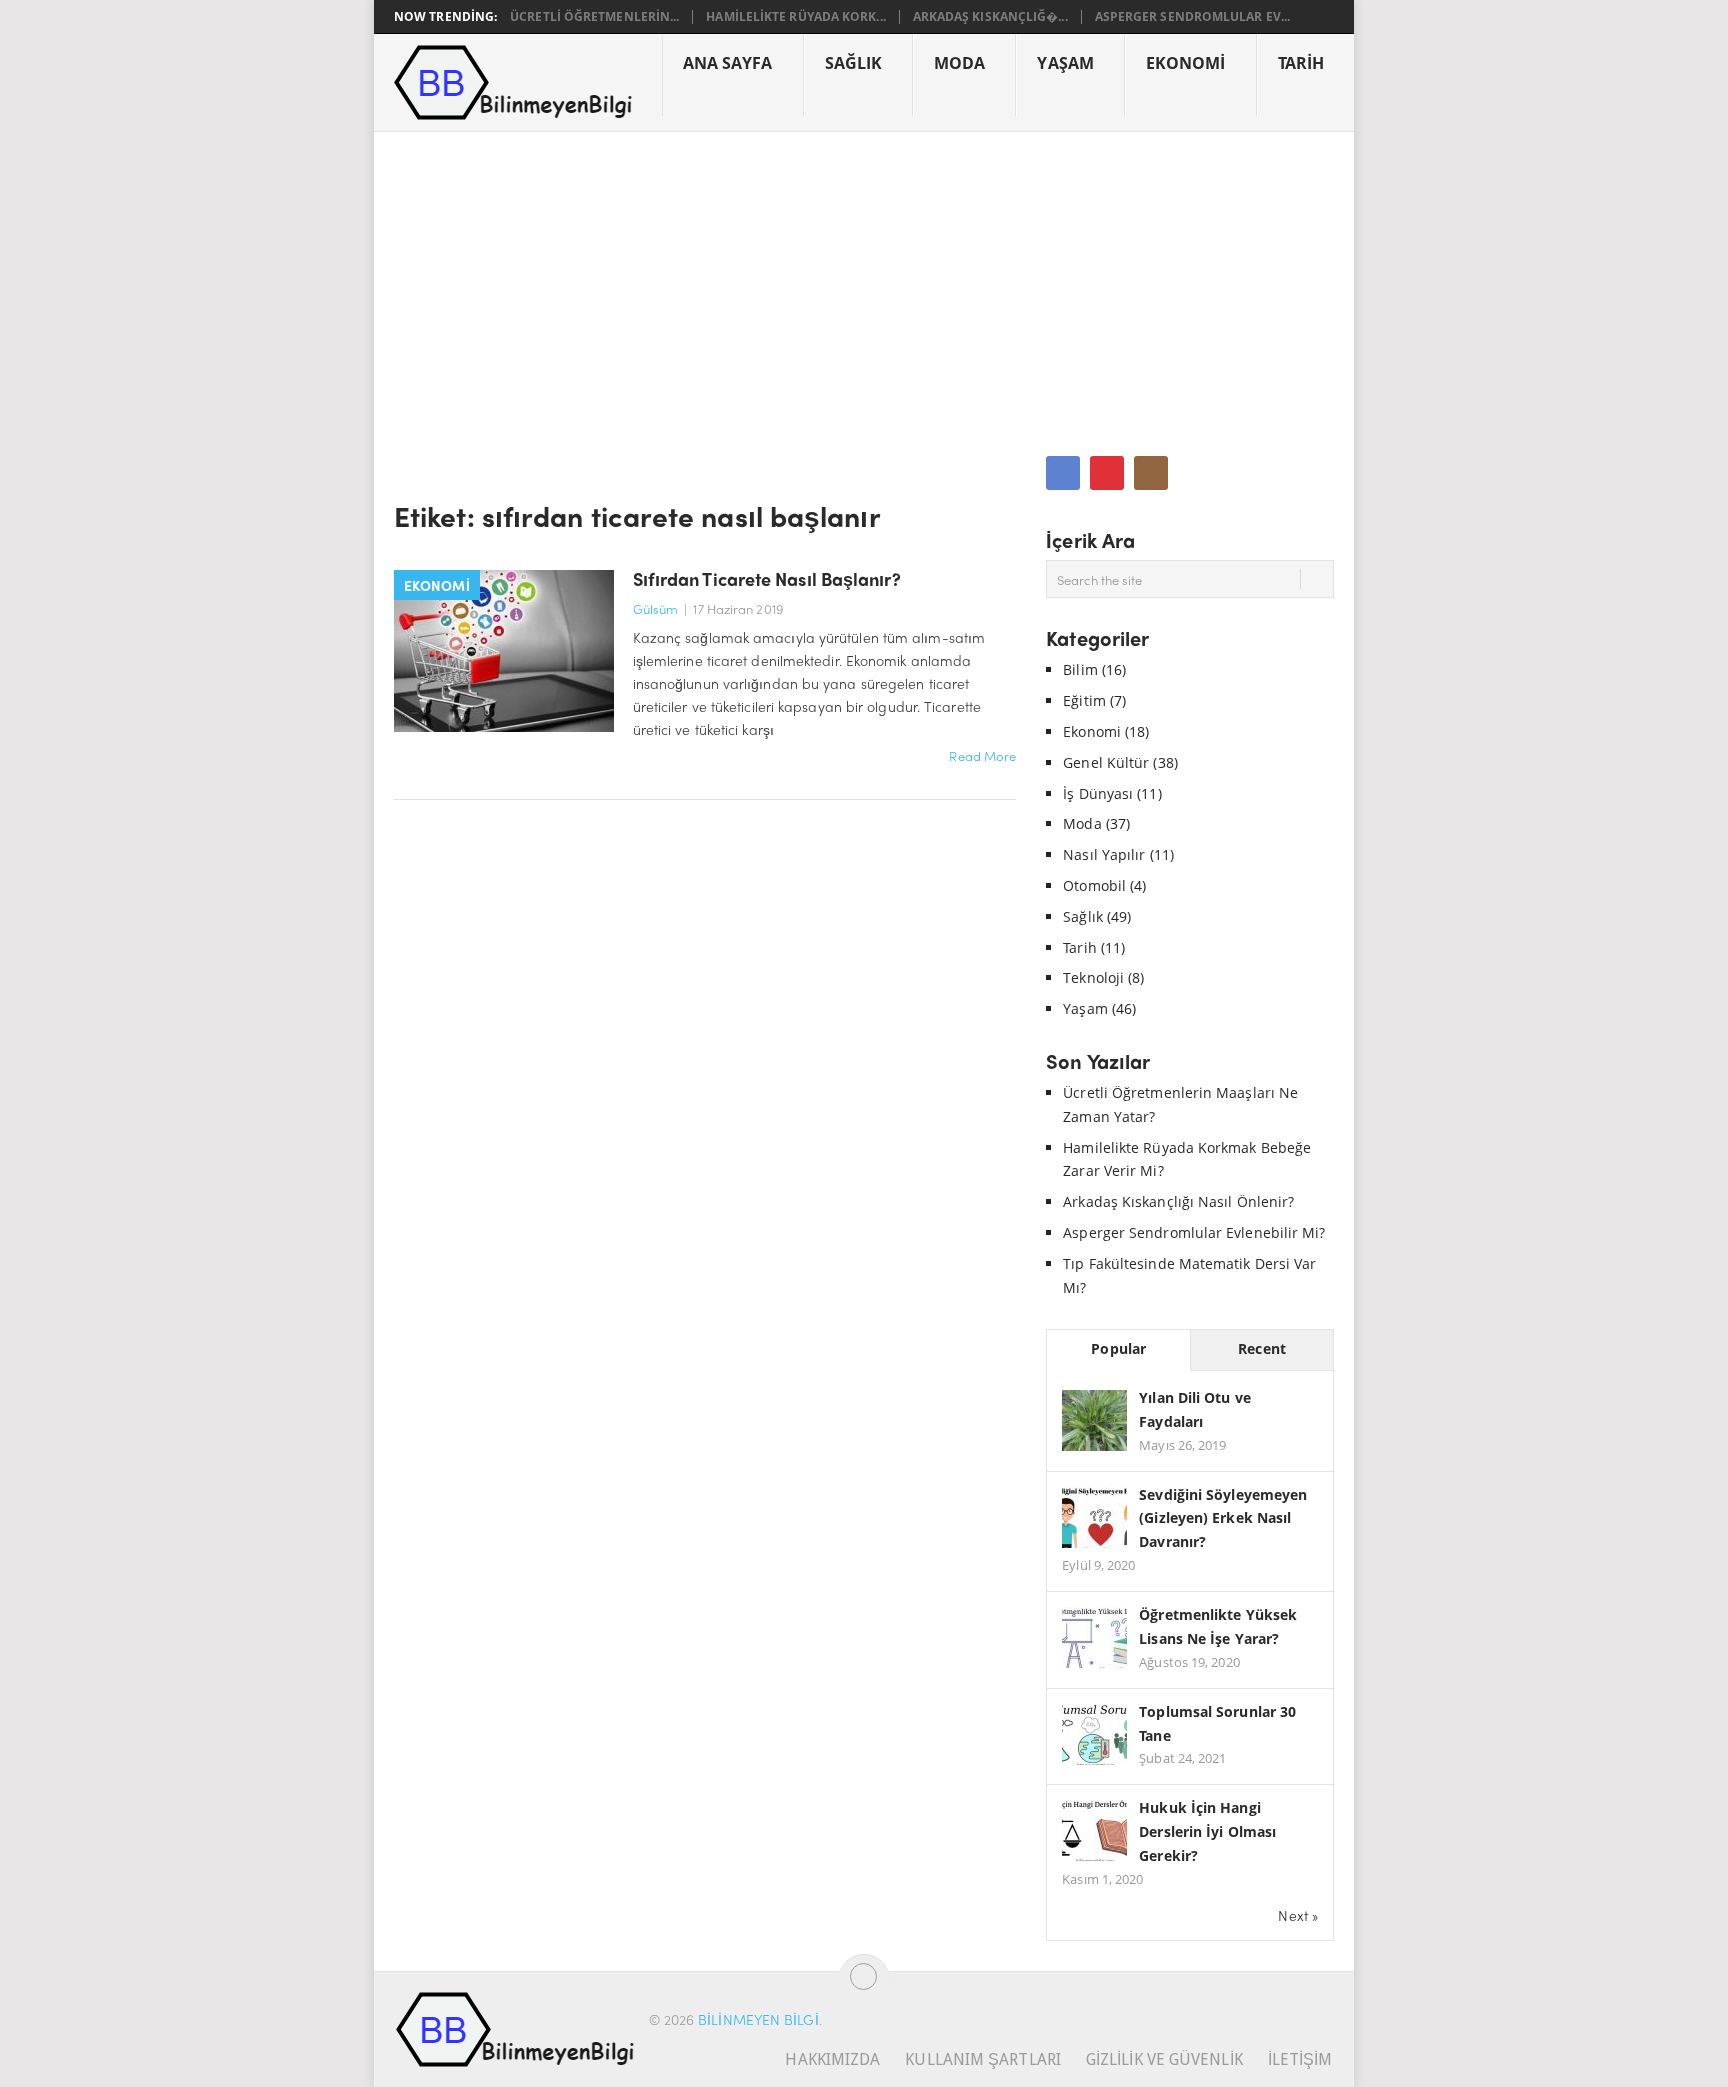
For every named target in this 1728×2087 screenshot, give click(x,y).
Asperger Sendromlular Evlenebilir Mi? (1194, 1232)
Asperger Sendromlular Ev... (1192, 17)
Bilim (1080, 669)
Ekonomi (1186, 63)
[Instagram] (1151, 473)
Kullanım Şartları (983, 2059)
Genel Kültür (1106, 762)
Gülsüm (656, 608)
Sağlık (854, 63)
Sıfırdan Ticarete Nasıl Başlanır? (767, 578)
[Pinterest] (1107, 473)
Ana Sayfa (728, 63)
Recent (1262, 1348)
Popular (1118, 1348)
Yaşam (1065, 63)
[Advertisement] (864, 282)
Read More (982, 755)
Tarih (1301, 63)
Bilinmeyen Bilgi (758, 2019)
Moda (959, 63)
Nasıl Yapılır (1104, 854)
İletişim (1300, 2059)
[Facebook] (1063, 473)
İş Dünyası (1098, 793)
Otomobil (1094, 885)
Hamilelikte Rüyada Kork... (795, 17)
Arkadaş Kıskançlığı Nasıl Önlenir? (1178, 1201)
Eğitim (1084, 700)
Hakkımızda (832, 2059)
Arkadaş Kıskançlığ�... (990, 17)
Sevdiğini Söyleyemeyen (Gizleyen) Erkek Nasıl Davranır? (1223, 1518)
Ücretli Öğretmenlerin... (594, 17)
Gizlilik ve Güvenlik (1164, 2059)
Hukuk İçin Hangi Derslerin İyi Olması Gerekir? (1207, 1831)
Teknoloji (1093, 977)
